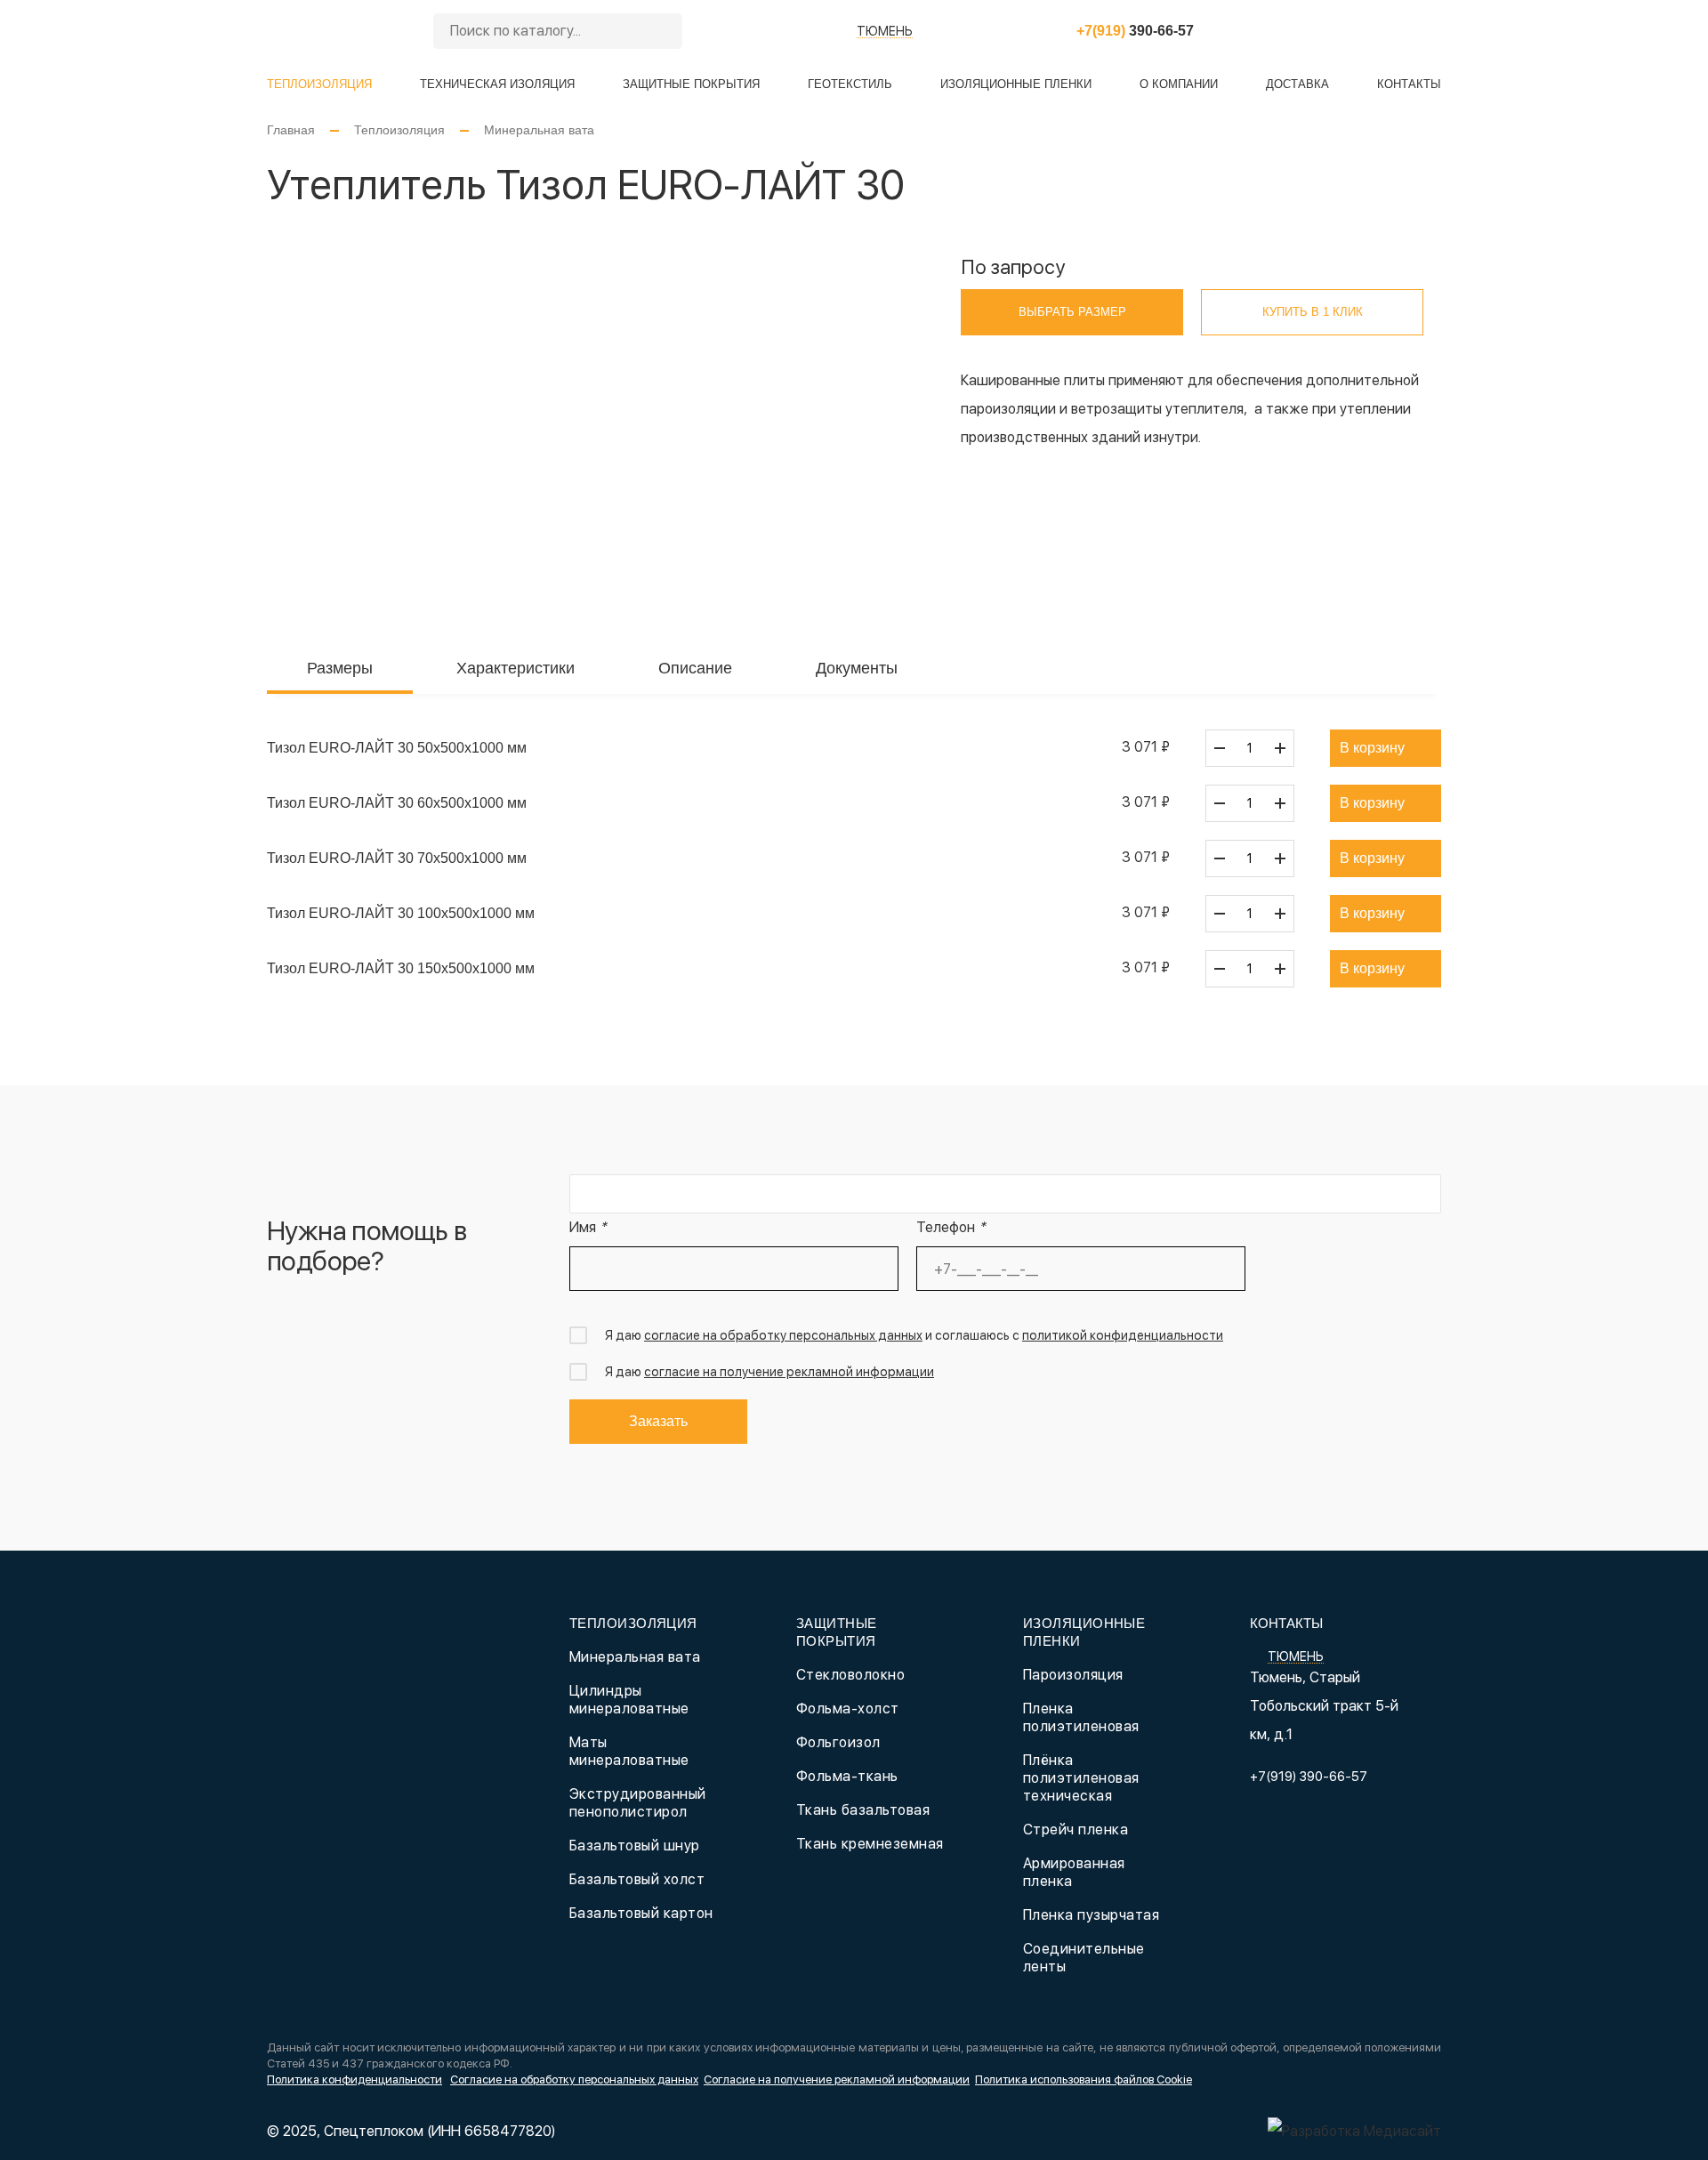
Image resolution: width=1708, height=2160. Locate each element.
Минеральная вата (539, 130)
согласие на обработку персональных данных (783, 1335)
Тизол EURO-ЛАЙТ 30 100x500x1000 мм (401, 913)
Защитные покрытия (691, 84)
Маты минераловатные (629, 1751)
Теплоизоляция (319, 84)
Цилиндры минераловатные (629, 1700)
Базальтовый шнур (635, 1846)
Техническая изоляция (497, 84)
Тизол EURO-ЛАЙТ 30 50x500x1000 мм (397, 748)
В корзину (1372, 748)
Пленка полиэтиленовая (1081, 1717)
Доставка (1297, 84)
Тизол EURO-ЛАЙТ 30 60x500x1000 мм (397, 803)
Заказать (658, 1421)
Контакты (1409, 84)
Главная (291, 130)
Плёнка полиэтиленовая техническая (1081, 1778)
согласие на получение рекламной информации (789, 1372)
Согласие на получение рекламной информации (837, 2079)
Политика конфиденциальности (354, 2079)
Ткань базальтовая (863, 1810)
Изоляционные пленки (1016, 84)
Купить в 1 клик (1313, 312)
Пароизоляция (1073, 1675)
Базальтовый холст (637, 1879)
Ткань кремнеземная (870, 1844)
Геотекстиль (850, 84)
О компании (1179, 84)
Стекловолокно (850, 1675)
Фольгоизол (838, 1742)
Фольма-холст (848, 1709)
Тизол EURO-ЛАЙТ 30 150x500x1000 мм (401, 968)
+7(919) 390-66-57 (1309, 1777)
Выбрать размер (1072, 312)
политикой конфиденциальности (1123, 1335)
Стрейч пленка (1076, 1830)
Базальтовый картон (641, 1913)
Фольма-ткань (847, 1776)
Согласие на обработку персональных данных (574, 2079)
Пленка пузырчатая (1091, 1915)
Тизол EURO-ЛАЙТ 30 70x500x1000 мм (397, 858)
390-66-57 (1135, 31)
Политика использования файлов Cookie (1084, 2079)
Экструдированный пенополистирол (638, 1803)
